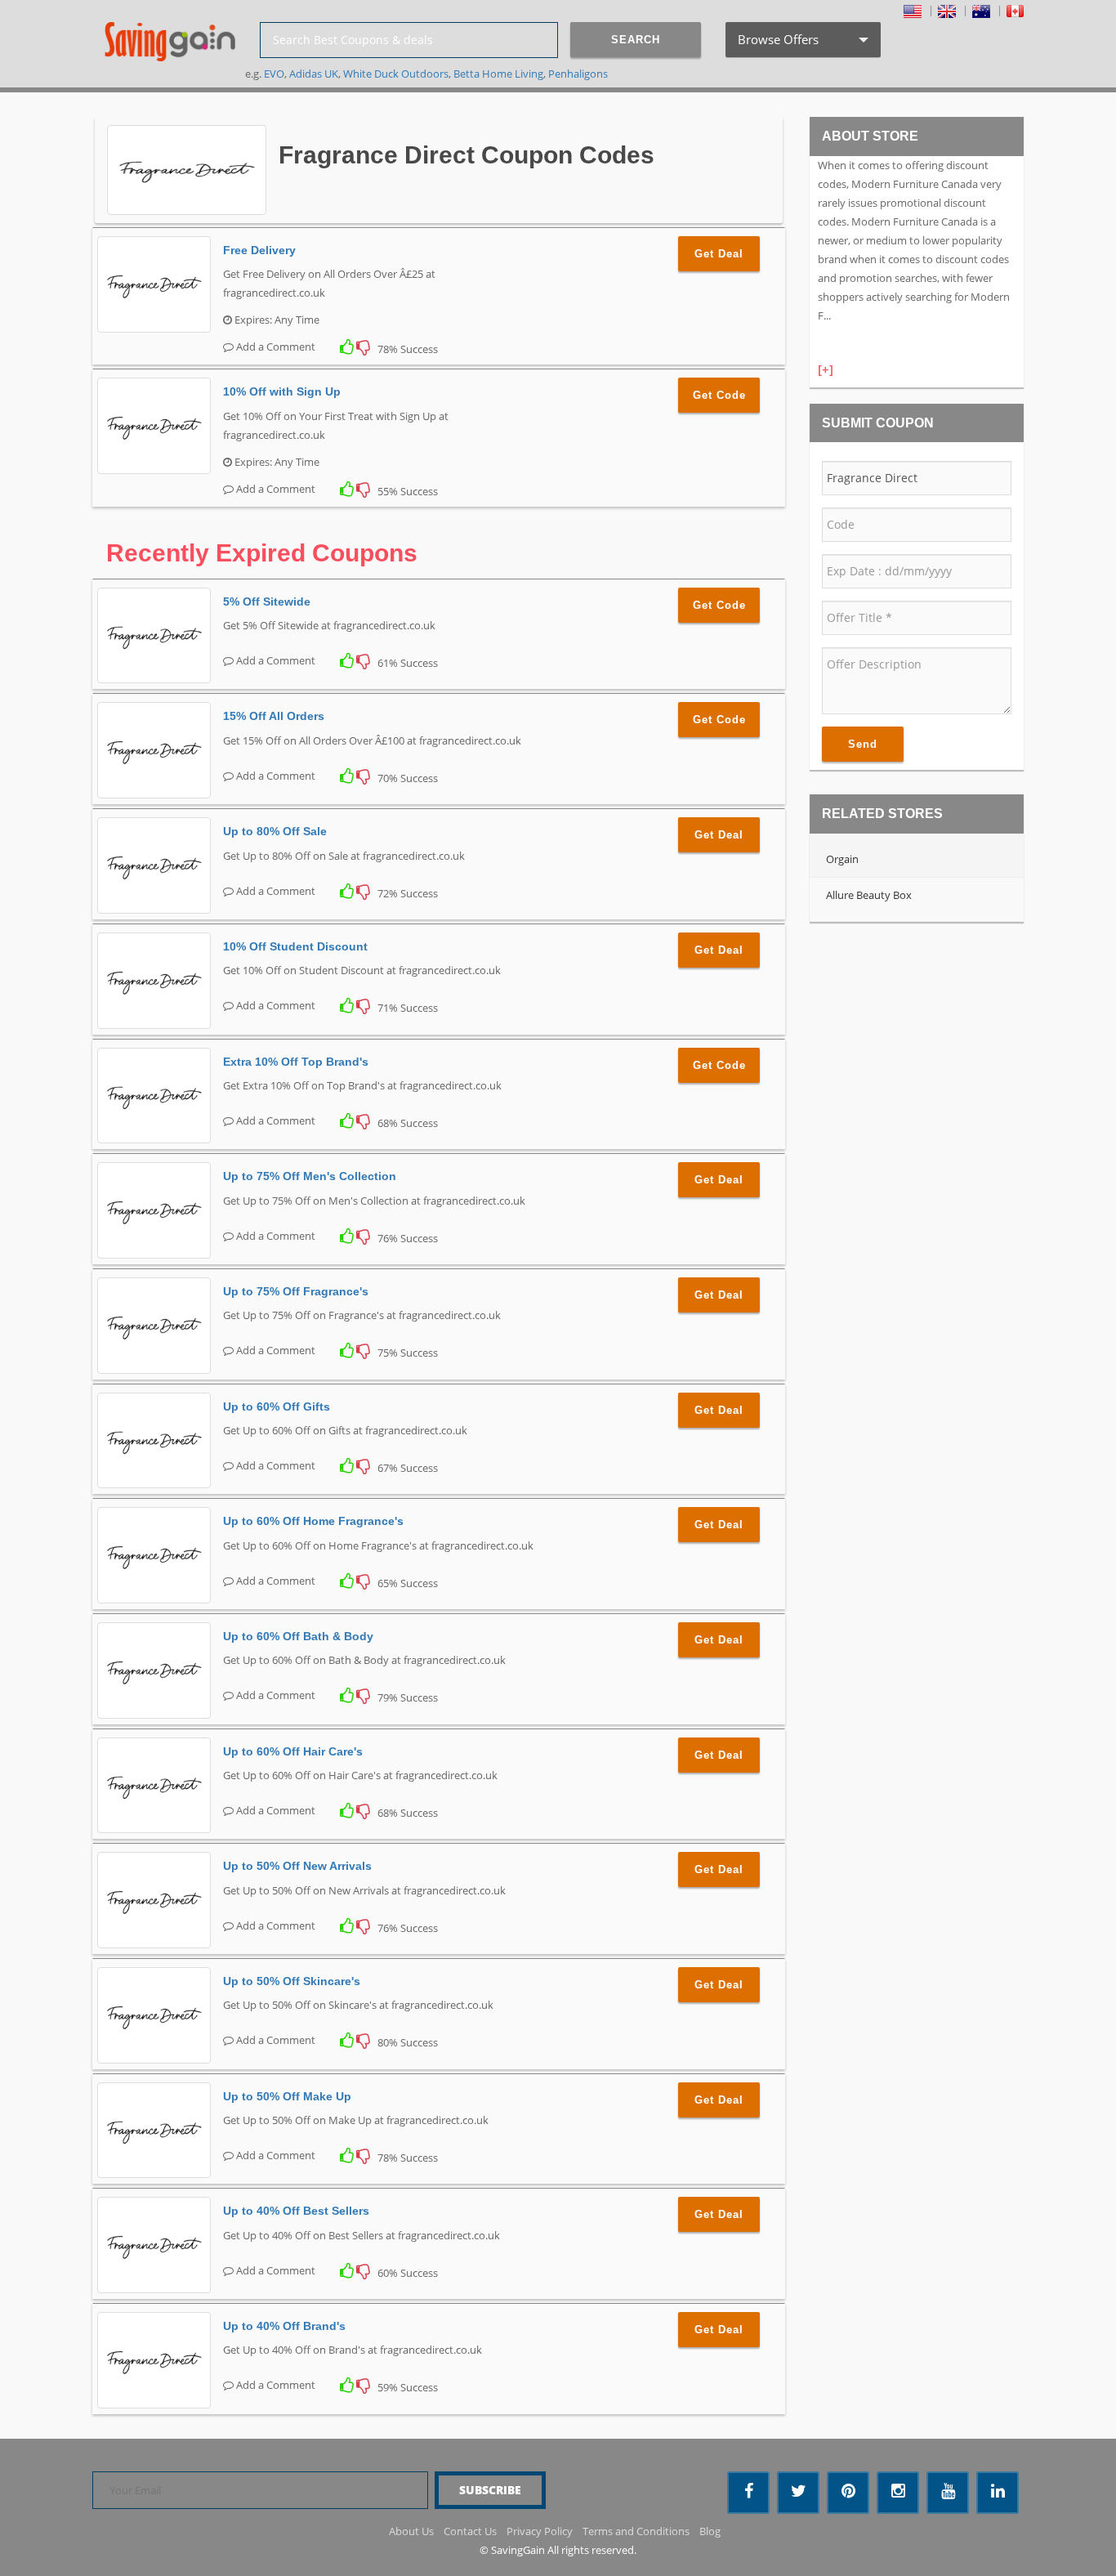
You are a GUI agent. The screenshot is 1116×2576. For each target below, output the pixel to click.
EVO (274, 74)
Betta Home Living (498, 74)
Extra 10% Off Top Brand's (296, 1062)
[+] (826, 369)
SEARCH (636, 40)
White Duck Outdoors (396, 74)
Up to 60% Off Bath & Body (298, 1636)
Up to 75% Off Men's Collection (310, 1176)
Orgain (842, 859)
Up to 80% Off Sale (275, 831)
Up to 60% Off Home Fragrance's (313, 1521)
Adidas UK (314, 74)
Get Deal (719, 254)
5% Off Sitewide (267, 602)
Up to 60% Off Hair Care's (293, 1751)
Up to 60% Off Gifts (277, 1407)
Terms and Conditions (636, 2531)
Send (863, 744)
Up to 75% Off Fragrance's (296, 1291)
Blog (710, 2531)
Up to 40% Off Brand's (284, 2326)
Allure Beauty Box (869, 895)
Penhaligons (578, 74)
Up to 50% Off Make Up (287, 2096)
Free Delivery (259, 250)
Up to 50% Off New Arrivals (297, 1866)
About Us (411, 2531)
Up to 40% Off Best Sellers (296, 2211)
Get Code (719, 395)
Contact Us (470, 2531)
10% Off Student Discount (295, 946)
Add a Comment (275, 347)
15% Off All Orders (274, 716)
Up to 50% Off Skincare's (292, 1981)
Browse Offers (801, 44)
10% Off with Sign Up (282, 391)
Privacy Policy (540, 2531)
